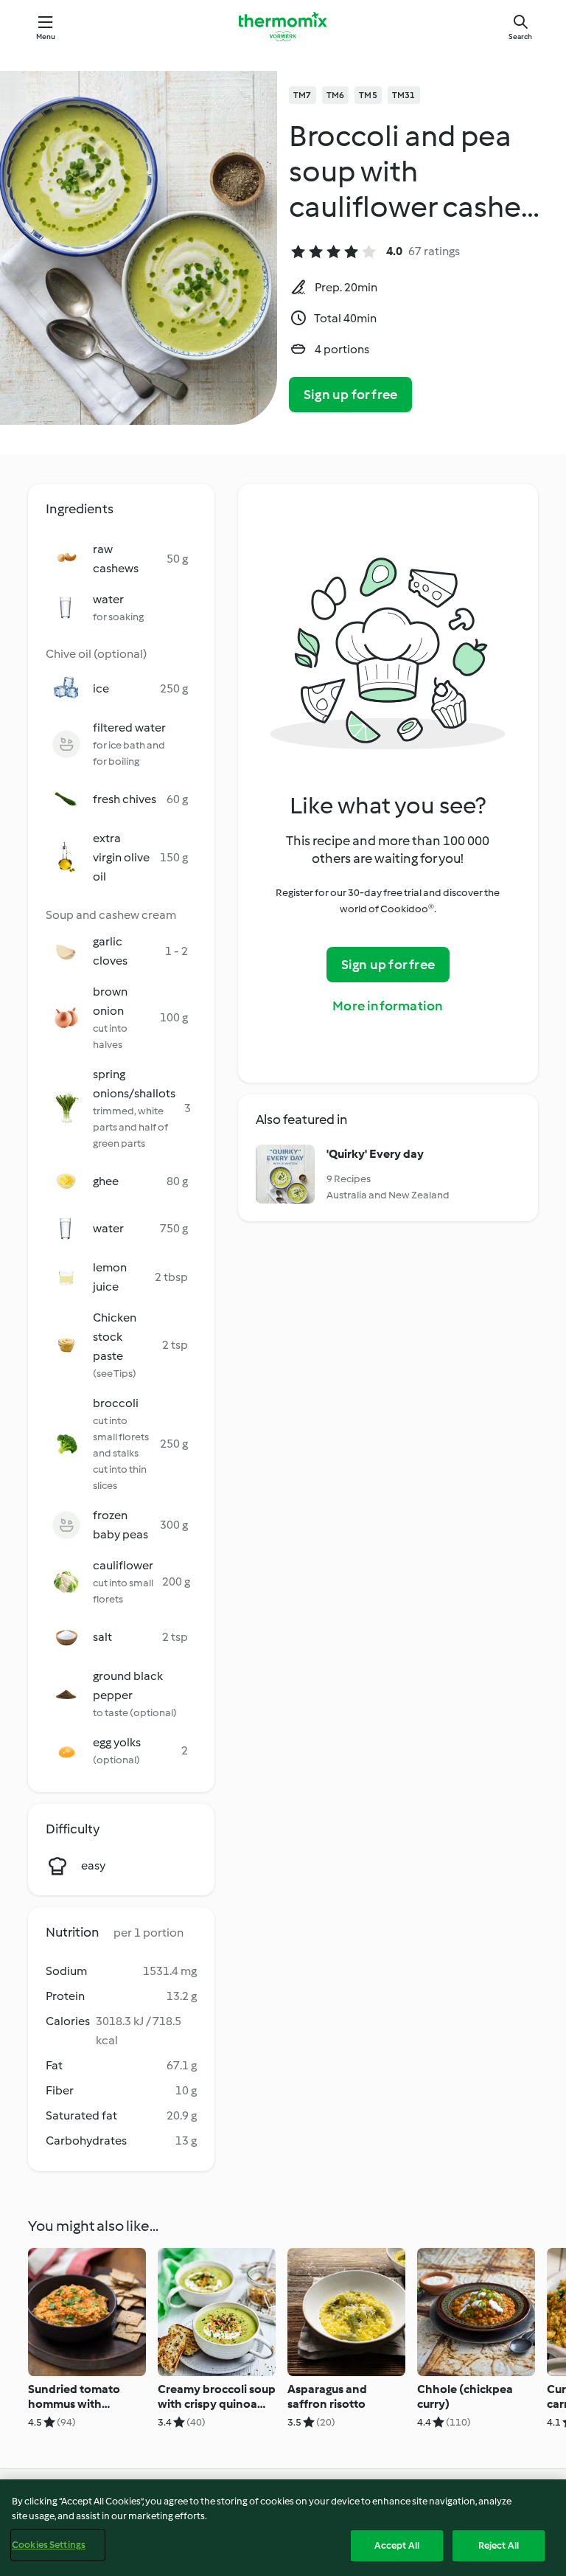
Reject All (499, 2545)
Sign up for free (350, 395)
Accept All (397, 2545)
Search (520, 37)
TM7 (303, 95)
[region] (283, 2528)
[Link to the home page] (283, 27)
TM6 (336, 95)
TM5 (368, 95)
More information (388, 1006)
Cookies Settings (49, 2545)
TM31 (404, 95)
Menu (46, 37)
